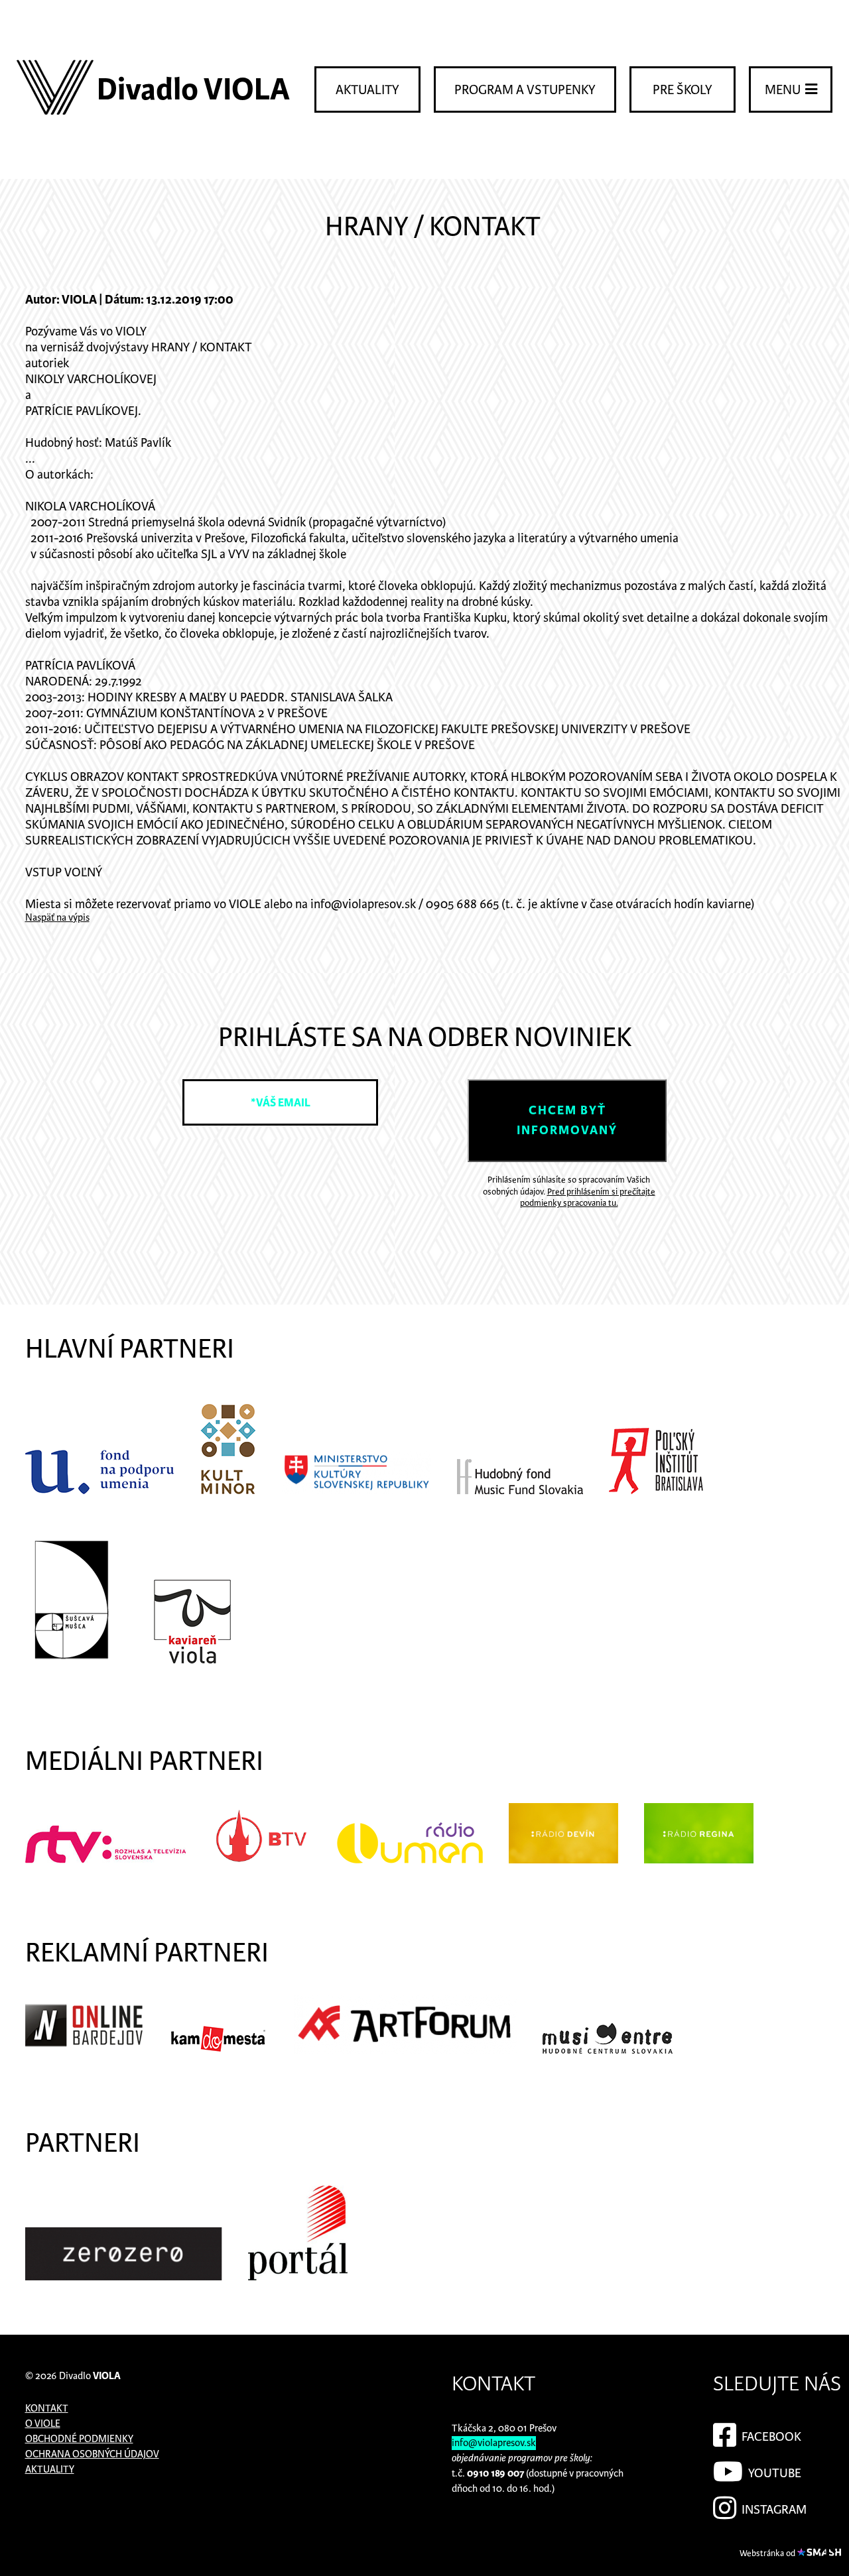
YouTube (773, 2474)
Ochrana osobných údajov (92, 2454)
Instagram (773, 2510)
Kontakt (47, 2409)
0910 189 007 (495, 2474)
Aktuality (367, 90)
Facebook (770, 2437)
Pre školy (683, 90)
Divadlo (90, 2376)
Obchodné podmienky (79, 2439)
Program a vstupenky (525, 90)
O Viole (43, 2424)
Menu (784, 90)
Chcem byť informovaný (567, 1121)
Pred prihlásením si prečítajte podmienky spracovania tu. (588, 1198)
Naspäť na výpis (57, 918)
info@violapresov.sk (494, 2443)
